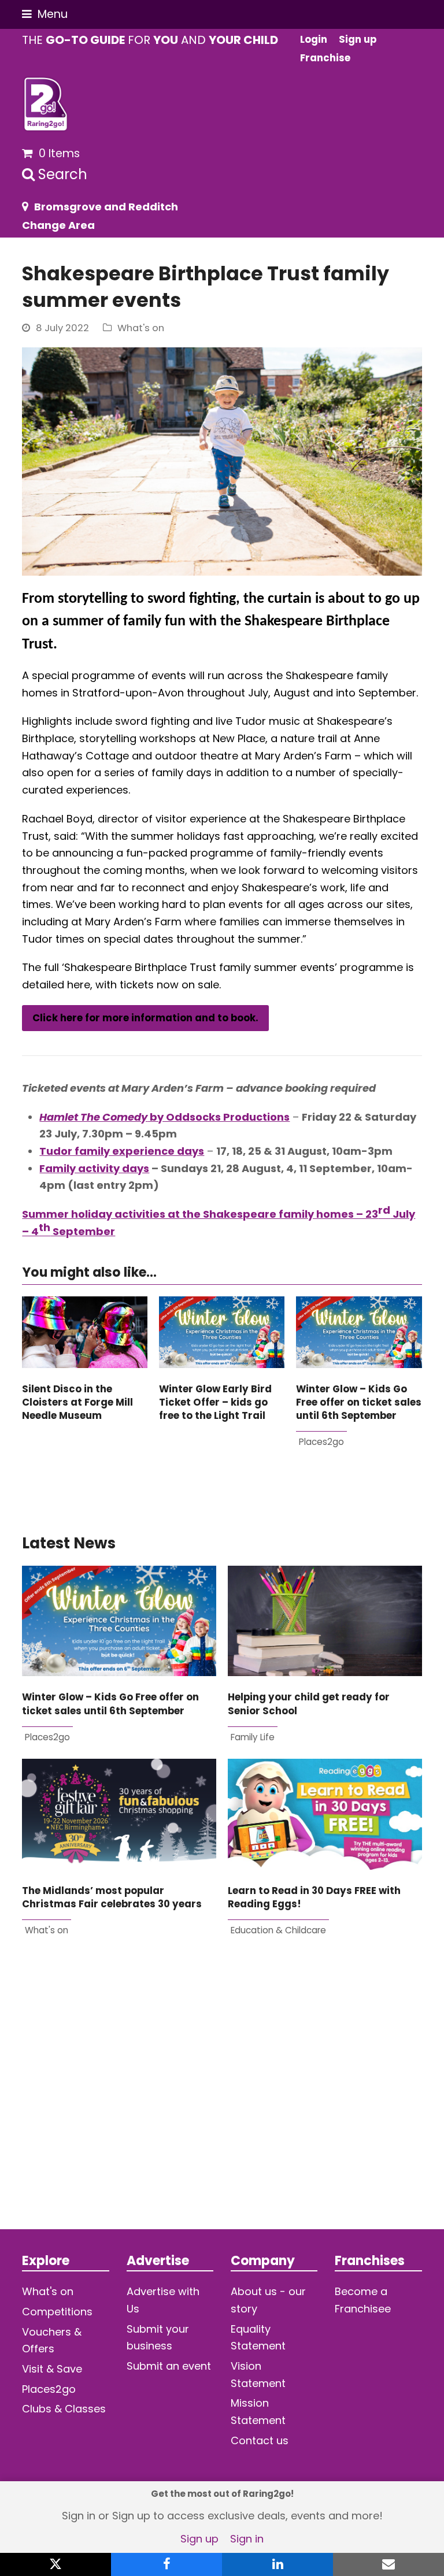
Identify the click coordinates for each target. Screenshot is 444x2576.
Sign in (247, 2539)
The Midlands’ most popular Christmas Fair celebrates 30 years (112, 1897)
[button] (45, 14)
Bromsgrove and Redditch (106, 207)
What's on (141, 328)
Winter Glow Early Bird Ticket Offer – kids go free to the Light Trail (215, 1403)
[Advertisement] (222, 2102)
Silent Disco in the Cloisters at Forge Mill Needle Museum (77, 1403)
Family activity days (94, 1168)
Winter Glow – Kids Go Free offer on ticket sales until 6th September (359, 1403)
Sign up (199, 2539)
